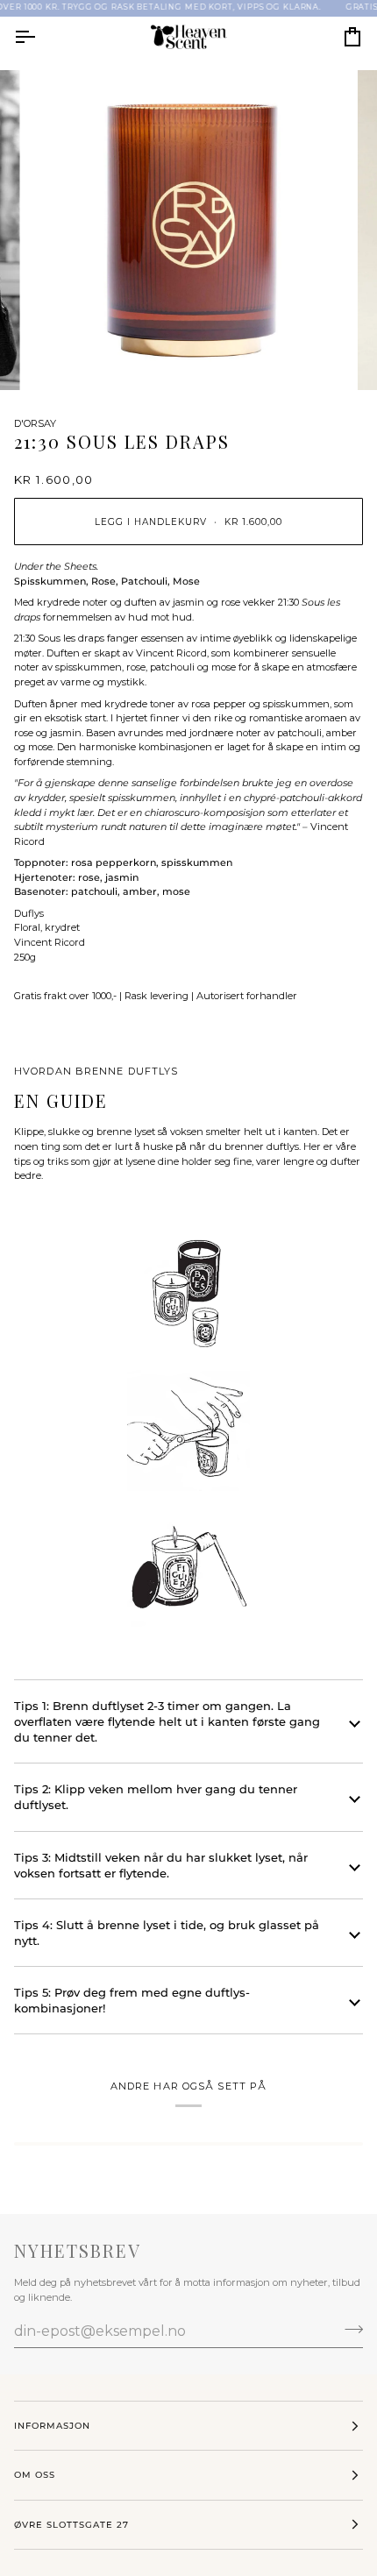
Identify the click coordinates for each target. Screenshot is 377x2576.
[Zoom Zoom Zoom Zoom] (188, 231)
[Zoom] (61, 357)
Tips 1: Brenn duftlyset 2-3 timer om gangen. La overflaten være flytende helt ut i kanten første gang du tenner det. (167, 1721)
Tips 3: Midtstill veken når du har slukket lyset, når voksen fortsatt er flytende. (161, 1865)
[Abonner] (349, 2329)
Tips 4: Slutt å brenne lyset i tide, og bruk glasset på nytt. (167, 1933)
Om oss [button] (35, 2475)
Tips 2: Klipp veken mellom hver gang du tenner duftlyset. (156, 1797)
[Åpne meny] (40, 37)
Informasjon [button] (52, 2426)
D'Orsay (35, 423)
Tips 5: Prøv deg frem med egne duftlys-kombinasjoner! (132, 2000)
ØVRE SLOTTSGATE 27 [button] (71, 2525)
